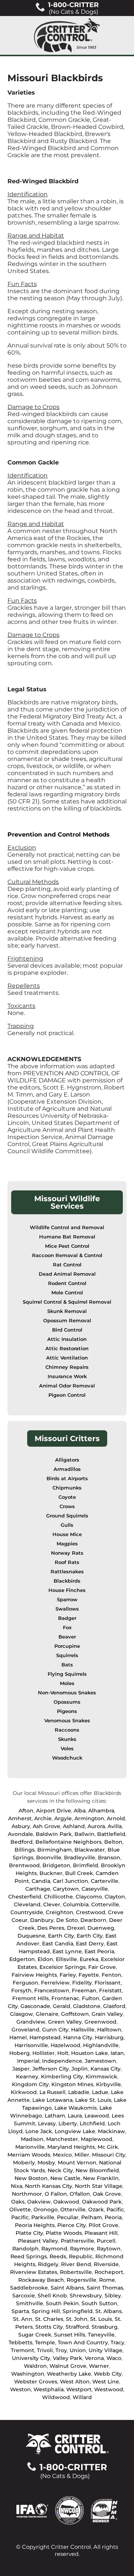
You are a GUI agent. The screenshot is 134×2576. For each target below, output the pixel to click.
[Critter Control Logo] (67, 35)
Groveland (25, 2030)
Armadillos (67, 1469)
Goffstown (75, 2014)
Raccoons (67, 1730)
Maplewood (97, 2139)
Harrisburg (109, 2037)
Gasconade (35, 2006)
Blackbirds (67, 1581)
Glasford (114, 2006)
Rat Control (67, 1265)
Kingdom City (30, 2084)
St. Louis (101, 2319)
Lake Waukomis (76, 2108)
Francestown (52, 1990)
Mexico (62, 2155)
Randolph (25, 2249)
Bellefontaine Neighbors (68, 1842)
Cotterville (105, 1904)
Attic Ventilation (67, 1358)
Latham (55, 2116)
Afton (26, 1811)
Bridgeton (56, 1865)
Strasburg (105, 2327)
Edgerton (22, 1959)
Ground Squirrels (67, 1516)
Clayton (115, 1897)
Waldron (35, 2366)
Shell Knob (52, 2296)
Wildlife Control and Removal (67, 1227)
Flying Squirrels (67, 1674)
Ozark (96, 2209)
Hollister (44, 2053)
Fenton (111, 1975)
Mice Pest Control (67, 1246)
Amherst (20, 1818)
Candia (41, 1881)
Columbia (76, 1904)
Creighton (60, 1912)
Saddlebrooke (29, 2288)
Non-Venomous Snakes (67, 1693)
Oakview (39, 2202)
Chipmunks (67, 1488)
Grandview (31, 2022)
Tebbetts (20, 2342)
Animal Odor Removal (67, 1386)
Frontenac (65, 1998)
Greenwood (100, 2022)
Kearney (27, 2077)
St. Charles (49, 2319)
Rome (107, 2280)
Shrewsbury (86, 2296)
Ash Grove (47, 1826)
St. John (77, 2319)
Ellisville (66, 1959)
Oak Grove (107, 2194)
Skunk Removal (67, 1311)
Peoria (113, 2217)
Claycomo (89, 1897)
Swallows (67, 1609)
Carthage (38, 1889)
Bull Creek (79, 1873)
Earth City (61, 1936)
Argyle (63, 1818)
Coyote (67, 1497)
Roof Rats (67, 1562)
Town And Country (83, 2342)
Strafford (77, 2327)
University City (31, 2358)
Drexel (76, 1928)
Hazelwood (66, 2045)
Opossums (67, 1702)
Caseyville (95, 1889)
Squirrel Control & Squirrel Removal (67, 1302)
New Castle (65, 2178)
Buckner (51, 1873)
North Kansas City (49, 2186)
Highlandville (101, 2045)
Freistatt (110, 1990)
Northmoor (27, 2194)
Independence (62, 2061)
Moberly (24, 2163)
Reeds (58, 2256)
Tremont (23, 2350)
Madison (32, 2139)
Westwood (109, 2389)
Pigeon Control (67, 1395)
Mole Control (67, 1293)
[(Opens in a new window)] (36, 2510)
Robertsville (76, 2272)
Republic (81, 2256)
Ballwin (84, 1834)
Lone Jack (39, 2131)
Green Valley (65, 2022)
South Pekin (62, 2303)
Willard (82, 2397)
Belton (113, 1842)
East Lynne (67, 1951)
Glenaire (47, 2014)
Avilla (115, 1826)
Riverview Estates (34, 2272)
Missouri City (109, 2155)
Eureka (89, 1959)
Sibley (113, 2296)
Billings (25, 1850)
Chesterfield (25, 1897)
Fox (67, 1628)
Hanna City (78, 2037)
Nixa (17, 2186)
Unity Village (106, 2350)
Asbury (21, 1826)
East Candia (58, 1944)
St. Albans (109, 2311)
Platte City (29, 2233)
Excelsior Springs (63, 1967)
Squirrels (67, 1655)
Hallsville (83, 2030)
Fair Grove (102, 1967)
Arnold (116, 1818)
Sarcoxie (24, 2296)
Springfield (78, 2311)
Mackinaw (111, 2131)
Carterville (105, 1881)
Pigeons (67, 1711)
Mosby (46, 2163)
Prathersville (77, 2241)
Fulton (91, 1998)
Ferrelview (55, 1983)
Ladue (100, 2092)
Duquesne (31, 1936)
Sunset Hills (70, 2335)
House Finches (67, 1590)
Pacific (115, 2209)
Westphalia (49, 2389)
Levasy (47, 2123)
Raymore (82, 2249)
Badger (67, 1618)
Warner (99, 2366)
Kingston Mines (72, 2084)
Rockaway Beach (41, 2280)
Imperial (28, 2061)
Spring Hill (46, 2311)
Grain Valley (107, 2014)
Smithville (30, 2303)
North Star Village (99, 2186)
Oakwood (66, 2202)
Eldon (45, 1959)
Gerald (62, 2006)
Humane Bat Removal (67, 1237)
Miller (82, 2155)
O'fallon (80, 2194)
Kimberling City (62, 2077)
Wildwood (56, 2397)
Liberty (68, 2123)
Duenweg (101, 1928)
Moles (67, 1683)
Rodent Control (67, 1283)
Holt (63, 2053)
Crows (67, 1506)
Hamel (18, 2037)
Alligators (67, 1460)
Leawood (97, 2116)
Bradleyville (80, 1858)
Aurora (96, 1826)
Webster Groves (36, 2382)
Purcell (106, 2241)
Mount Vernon (77, 2163)
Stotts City (49, 2327)
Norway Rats (67, 1553)
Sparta (20, 2311)
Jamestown (100, 2061)
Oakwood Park (102, 2202)
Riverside (106, 2264)
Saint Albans (67, 2288)
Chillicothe (58, 1897)
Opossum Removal (67, 1321)
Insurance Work (67, 1376)
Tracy (117, 2342)
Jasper (21, 2069)
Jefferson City (51, 2069)
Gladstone (87, 2006)
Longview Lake (75, 2131)
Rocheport (109, 2272)
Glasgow (22, 2014)
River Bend (76, 2264)
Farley (68, 1975)
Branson (109, 1858)
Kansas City (106, 2069)
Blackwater (90, 1850)
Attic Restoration (67, 1349)
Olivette (20, 2209)
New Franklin (101, 2178)
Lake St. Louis (93, 2100)
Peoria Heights (35, 2225)
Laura (75, 2116)
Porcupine (67, 1646)
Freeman (84, 1990)
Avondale (20, 1834)
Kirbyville (109, 2084)
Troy (61, 2350)
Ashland (74, 1826)
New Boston (31, 2178)
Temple (45, 2342)
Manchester (62, 2139)
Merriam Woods (29, 2155)
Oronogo (46, 2209)
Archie (43, 1818)
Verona (94, 2358)
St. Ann (23, 2319)
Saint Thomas (105, 2288)
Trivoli (45, 2350)
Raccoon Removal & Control (67, 1255)
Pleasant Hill (101, 2233)
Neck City (60, 2170)
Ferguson (25, 1983)
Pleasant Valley (38, 2241)
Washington (28, 2374)
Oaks (18, 2202)
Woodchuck (67, 1758)
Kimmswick (101, 2077)
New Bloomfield (97, 2170)
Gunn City (55, 2030)
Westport (79, 2389)
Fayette (89, 1975)
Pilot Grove (103, 2225)
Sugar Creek (35, 2335)
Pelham (92, 2217)
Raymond (54, 2249)
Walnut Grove (68, 2366)
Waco (114, 2358)
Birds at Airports (67, 1479)
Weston (20, 2389)
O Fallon (56, 2194)
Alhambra (101, 1811)
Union (78, 2350)
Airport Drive (54, 1811)
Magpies (67, 1544)
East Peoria (99, 1951)
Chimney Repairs (67, 1367)
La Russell (52, 2092)
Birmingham (55, 1850)
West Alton (75, 2382)
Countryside (27, 1912)
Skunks (67, 1739)
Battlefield (111, 1834)
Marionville (30, 2147)
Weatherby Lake (69, 2374)
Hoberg (20, 2053)
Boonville (49, 1858)
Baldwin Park (54, 1834)
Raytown (109, 2249)
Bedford (22, 1842)
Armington (89, 1818)
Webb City (108, 2374)
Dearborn (93, 1920)
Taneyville (101, 2335)
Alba (80, 1811)
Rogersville (82, 2280)
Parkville (43, 2217)
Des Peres (51, 1928)
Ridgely (48, 2264)
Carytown (66, 1889)
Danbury (42, 1920)
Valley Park (68, 2358)
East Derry (90, 1944)
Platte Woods (64, 2233)
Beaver (67, 1637)
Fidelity (82, 1983)
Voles (67, 1749)
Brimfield (86, 1865)
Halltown (109, 2030)
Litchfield (92, 2123)
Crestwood (91, 1912)
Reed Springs (29, 2256)
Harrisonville (31, 2045)
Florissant (108, 1983)
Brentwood (24, 1865)
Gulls (67, 1525)
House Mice (67, 1534)
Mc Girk (108, 2147)
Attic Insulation (67, 1339)
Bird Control (67, 1330)
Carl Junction (71, 1881)
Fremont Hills (31, 1998)
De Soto (67, 1920)
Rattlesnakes (67, 1572)
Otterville (73, 2209)
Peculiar (68, 2217)
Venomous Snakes (67, 1721)
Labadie (79, 2092)
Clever (52, 1904)
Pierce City (72, 2225)
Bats (67, 1665)
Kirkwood (24, 2092)
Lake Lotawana (52, 2100)
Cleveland (27, 1904)
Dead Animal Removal (67, 1274)
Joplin (80, 2069)
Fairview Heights (34, 1975)
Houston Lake (90, 2053)
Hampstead (45, 2037)
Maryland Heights (71, 2147)
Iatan (117, 2053)
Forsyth (21, 1990)
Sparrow (67, 1600)
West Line (106, 2382)
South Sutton (99, 2303)
